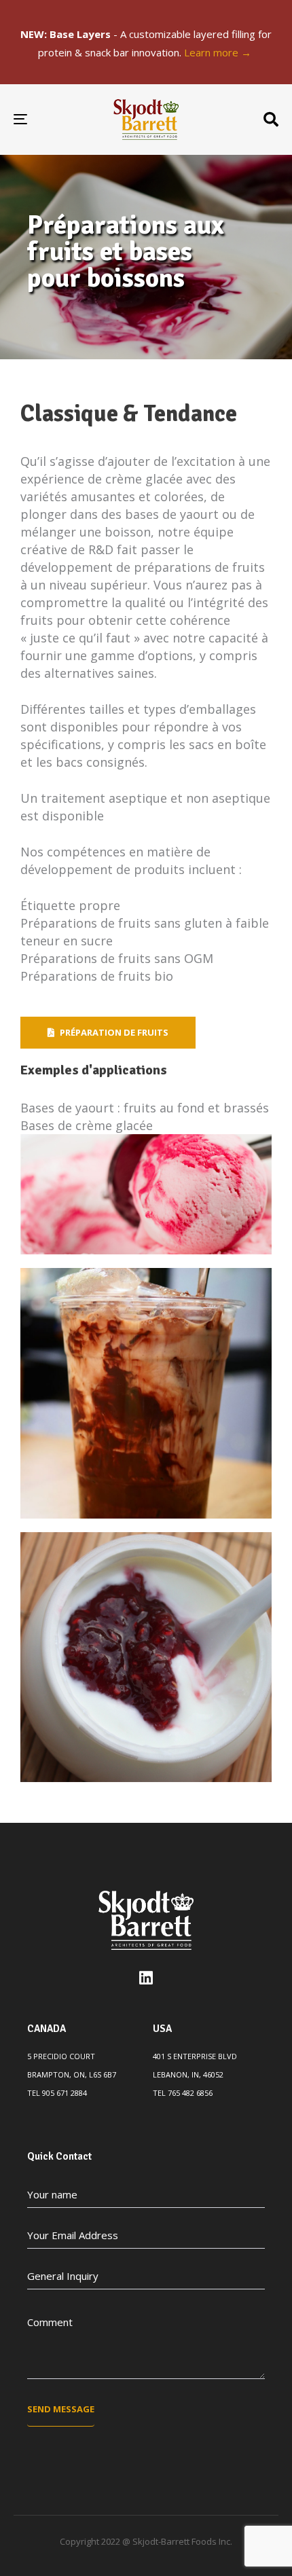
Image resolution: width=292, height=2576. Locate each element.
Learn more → (219, 52)
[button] (271, 120)
